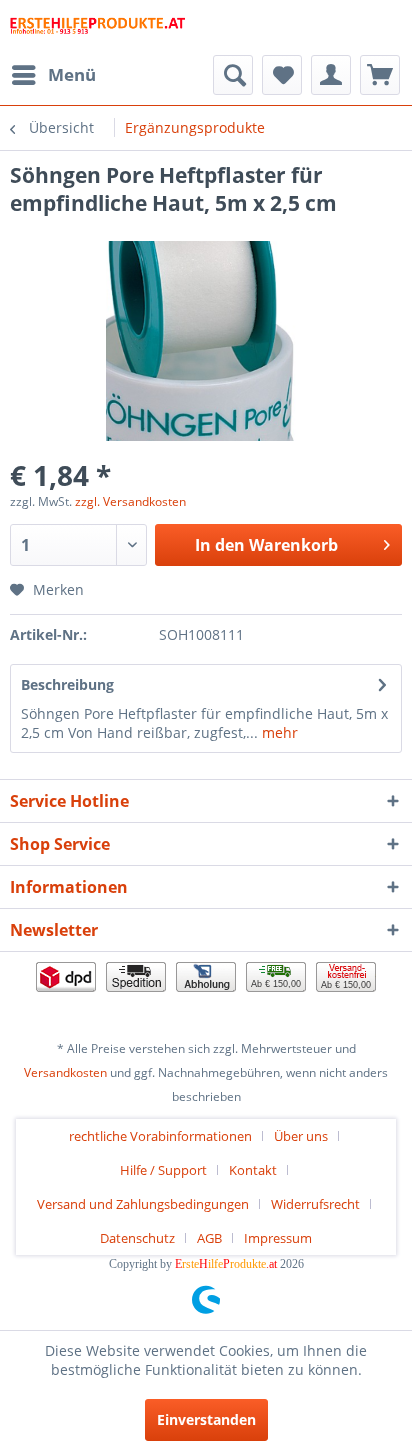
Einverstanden (206, 1419)
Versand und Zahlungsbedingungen (143, 1204)
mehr (278, 732)
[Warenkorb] (380, 75)
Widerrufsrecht (315, 1204)
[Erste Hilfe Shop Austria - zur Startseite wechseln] (97, 27)
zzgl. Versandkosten (130, 501)
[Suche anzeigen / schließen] (233, 75)
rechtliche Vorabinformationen (160, 1136)
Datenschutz (137, 1238)
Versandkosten (65, 1072)
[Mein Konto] (331, 75)
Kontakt (253, 1170)
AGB (209, 1238)
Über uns (301, 1136)
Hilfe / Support (163, 1170)
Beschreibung (67, 684)
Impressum (278, 1238)
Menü (72, 74)
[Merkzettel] (282, 75)
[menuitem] (53, 75)
